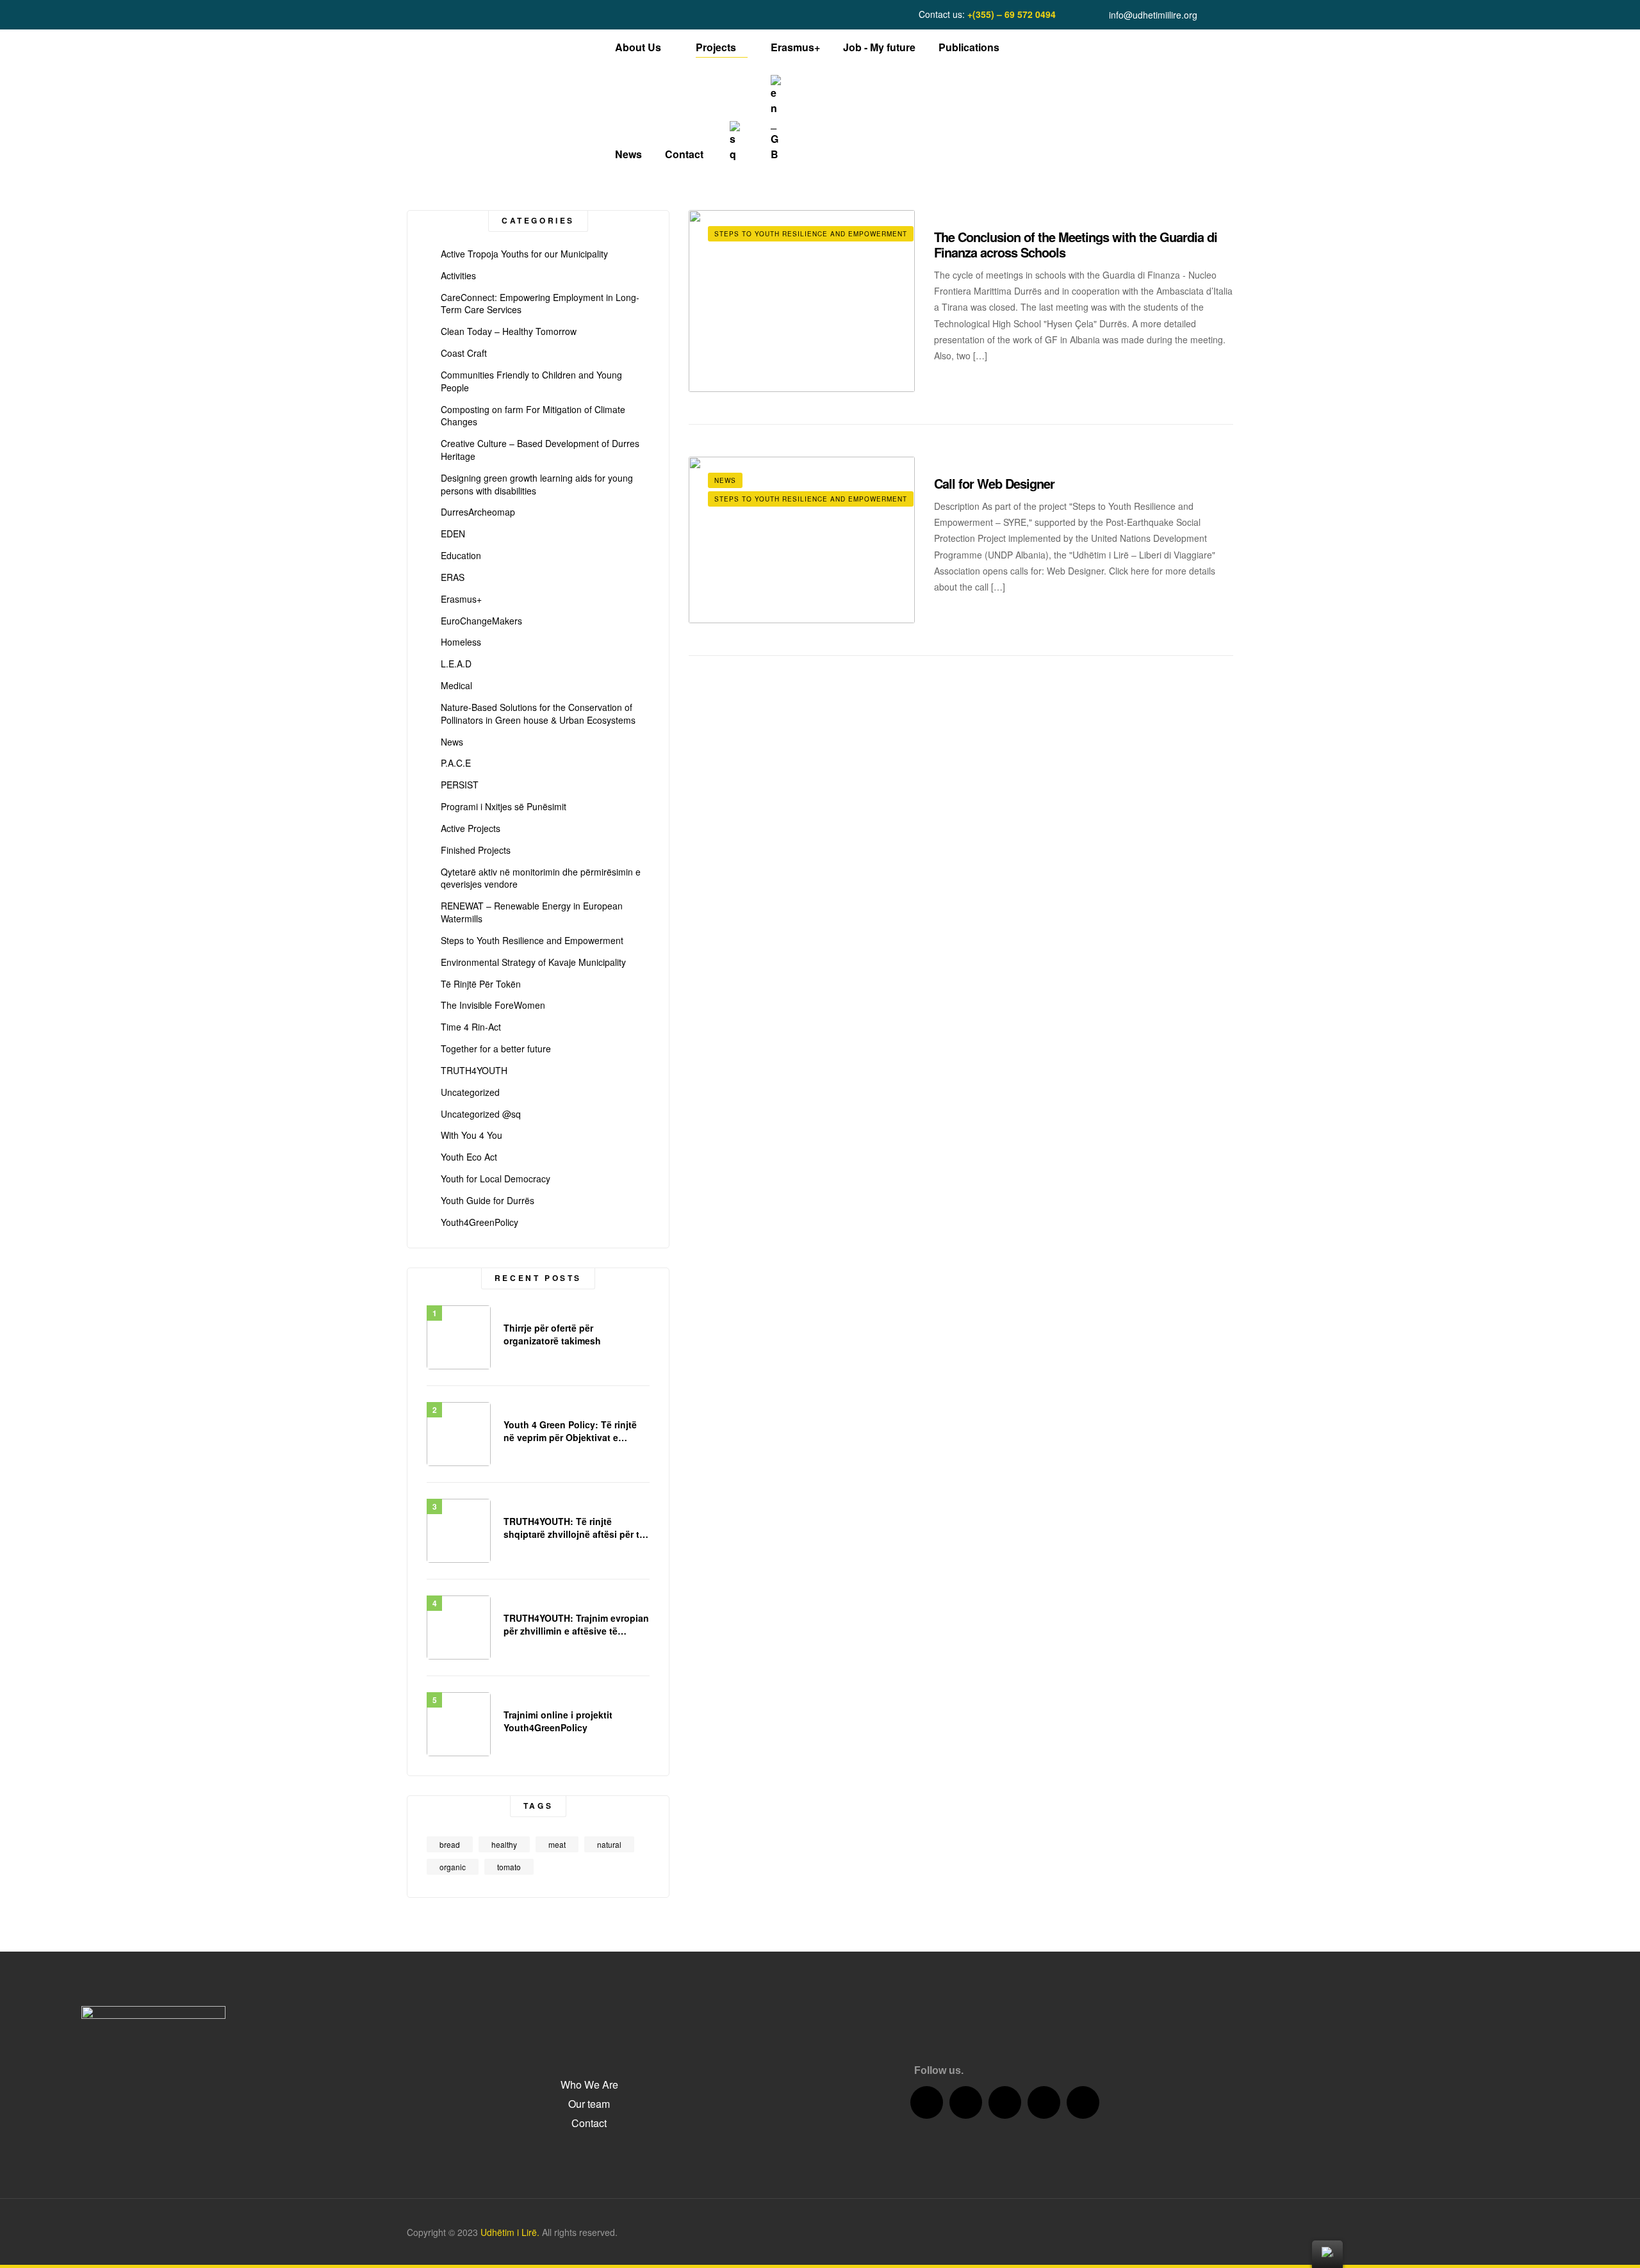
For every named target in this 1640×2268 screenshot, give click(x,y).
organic (453, 1867)
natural (609, 1844)
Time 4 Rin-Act (471, 1027)
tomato (509, 1867)
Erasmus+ (461, 599)
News (725, 480)
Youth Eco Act (469, 1157)
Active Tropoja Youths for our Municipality (524, 254)
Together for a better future (496, 1049)
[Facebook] (927, 2102)
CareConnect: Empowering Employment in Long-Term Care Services (540, 304)
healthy (504, 1844)
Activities (458, 276)
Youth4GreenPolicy (480, 1222)
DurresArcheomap (478, 512)
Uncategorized (470, 1092)
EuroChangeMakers (481, 621)
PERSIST (460, 785)
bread (450, 1844)
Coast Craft (464, 353)
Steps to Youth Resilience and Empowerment (811, 234)
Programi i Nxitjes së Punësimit (504, 807)
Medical (456, 686)
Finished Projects (476, 850)
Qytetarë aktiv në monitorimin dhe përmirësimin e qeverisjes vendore (541, 878)
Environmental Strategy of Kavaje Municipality (533, 962)
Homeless (461, 642)
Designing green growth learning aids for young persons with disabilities (537, 485)
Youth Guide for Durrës (488, 1201)
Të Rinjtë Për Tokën (481, 984)
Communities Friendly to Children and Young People (531, 381)
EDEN (453, 534)
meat (557, 1844)
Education (461, 556)
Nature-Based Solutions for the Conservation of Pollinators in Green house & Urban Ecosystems (538, 714)
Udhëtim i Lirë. (510, 2232)
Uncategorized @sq (481, 1114)
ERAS (453, 577)
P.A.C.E (456, 763)
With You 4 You (471, 1135)
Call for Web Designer (994, 483)
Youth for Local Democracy (496, 1179)
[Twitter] (966, 2102)
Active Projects (471, 828)
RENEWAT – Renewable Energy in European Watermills (532, 912)
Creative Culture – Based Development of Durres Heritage (540, 450)
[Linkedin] (1083, 2102)
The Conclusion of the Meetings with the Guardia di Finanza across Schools (1076, 244)
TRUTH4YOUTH (474, 1071)
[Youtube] (1005, 2102)
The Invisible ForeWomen (493, 1005)
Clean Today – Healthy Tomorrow (509, 331)
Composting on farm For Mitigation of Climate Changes (533, 416)
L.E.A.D (456, 664)
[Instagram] (1044, 2102)
